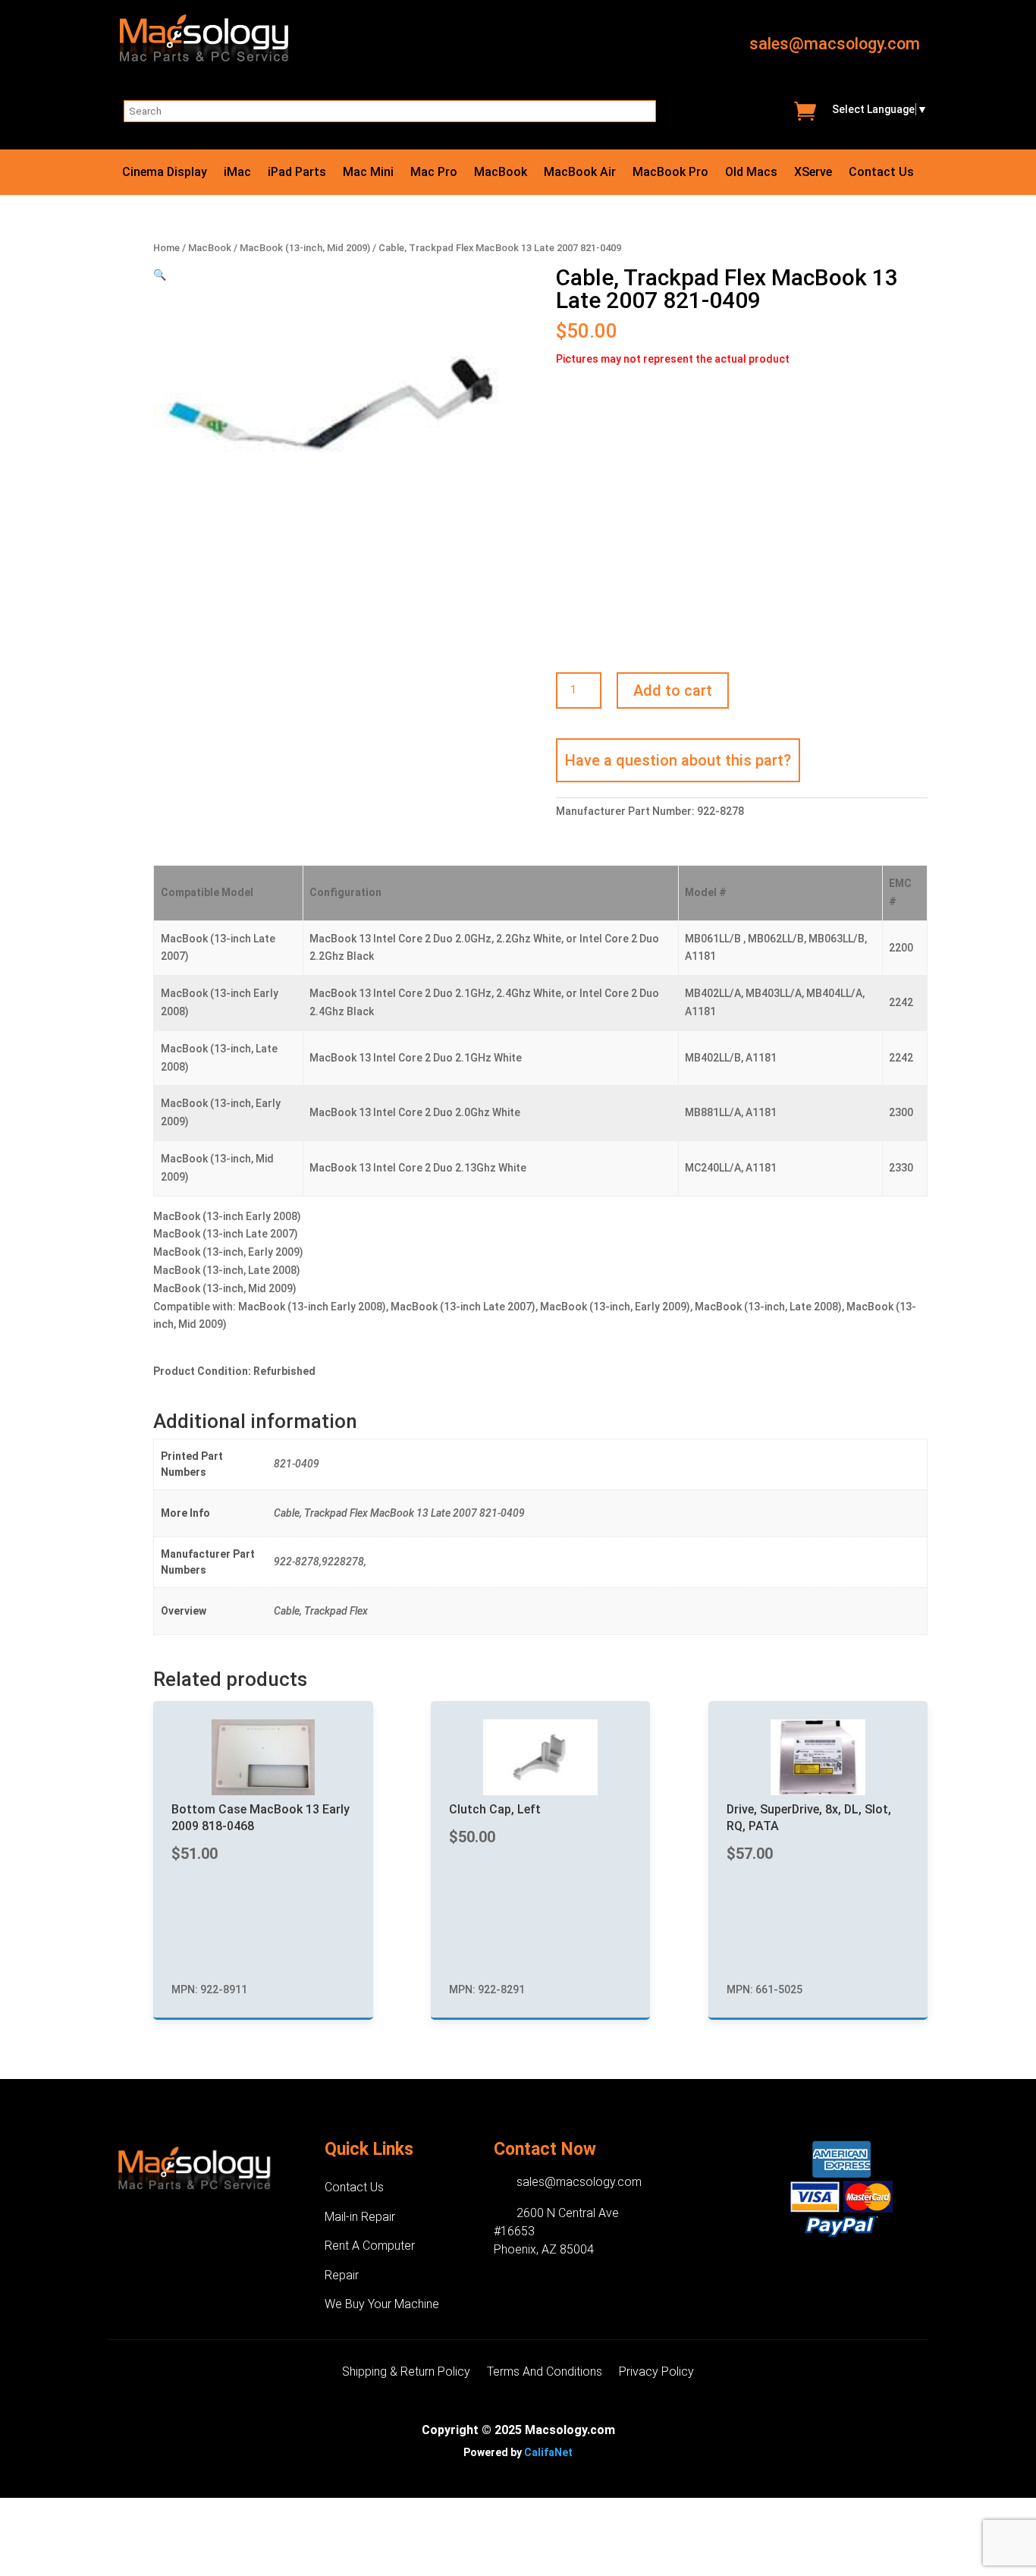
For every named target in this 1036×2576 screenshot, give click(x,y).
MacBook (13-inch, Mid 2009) (305, 248)
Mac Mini (368, 173)
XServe (813, 173)
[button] (160, 275)
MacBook (501, 173)
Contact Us (881, 173)
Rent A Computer (370, 2246)
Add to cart (673, 690)
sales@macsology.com (835, 44)
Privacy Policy (656, 2373)
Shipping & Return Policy (406, 2373)
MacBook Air (580, 173)
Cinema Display (165, 173)
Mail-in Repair (360, 2217)
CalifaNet (548, 2452)
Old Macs (751, 173)
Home (166, 248)
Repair (342, 2275)
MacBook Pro (670, 173)
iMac (237, 173)
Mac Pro (434, 173)
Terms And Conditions (545, 2373)
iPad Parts (297, 173)
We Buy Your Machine (382, 2304)
